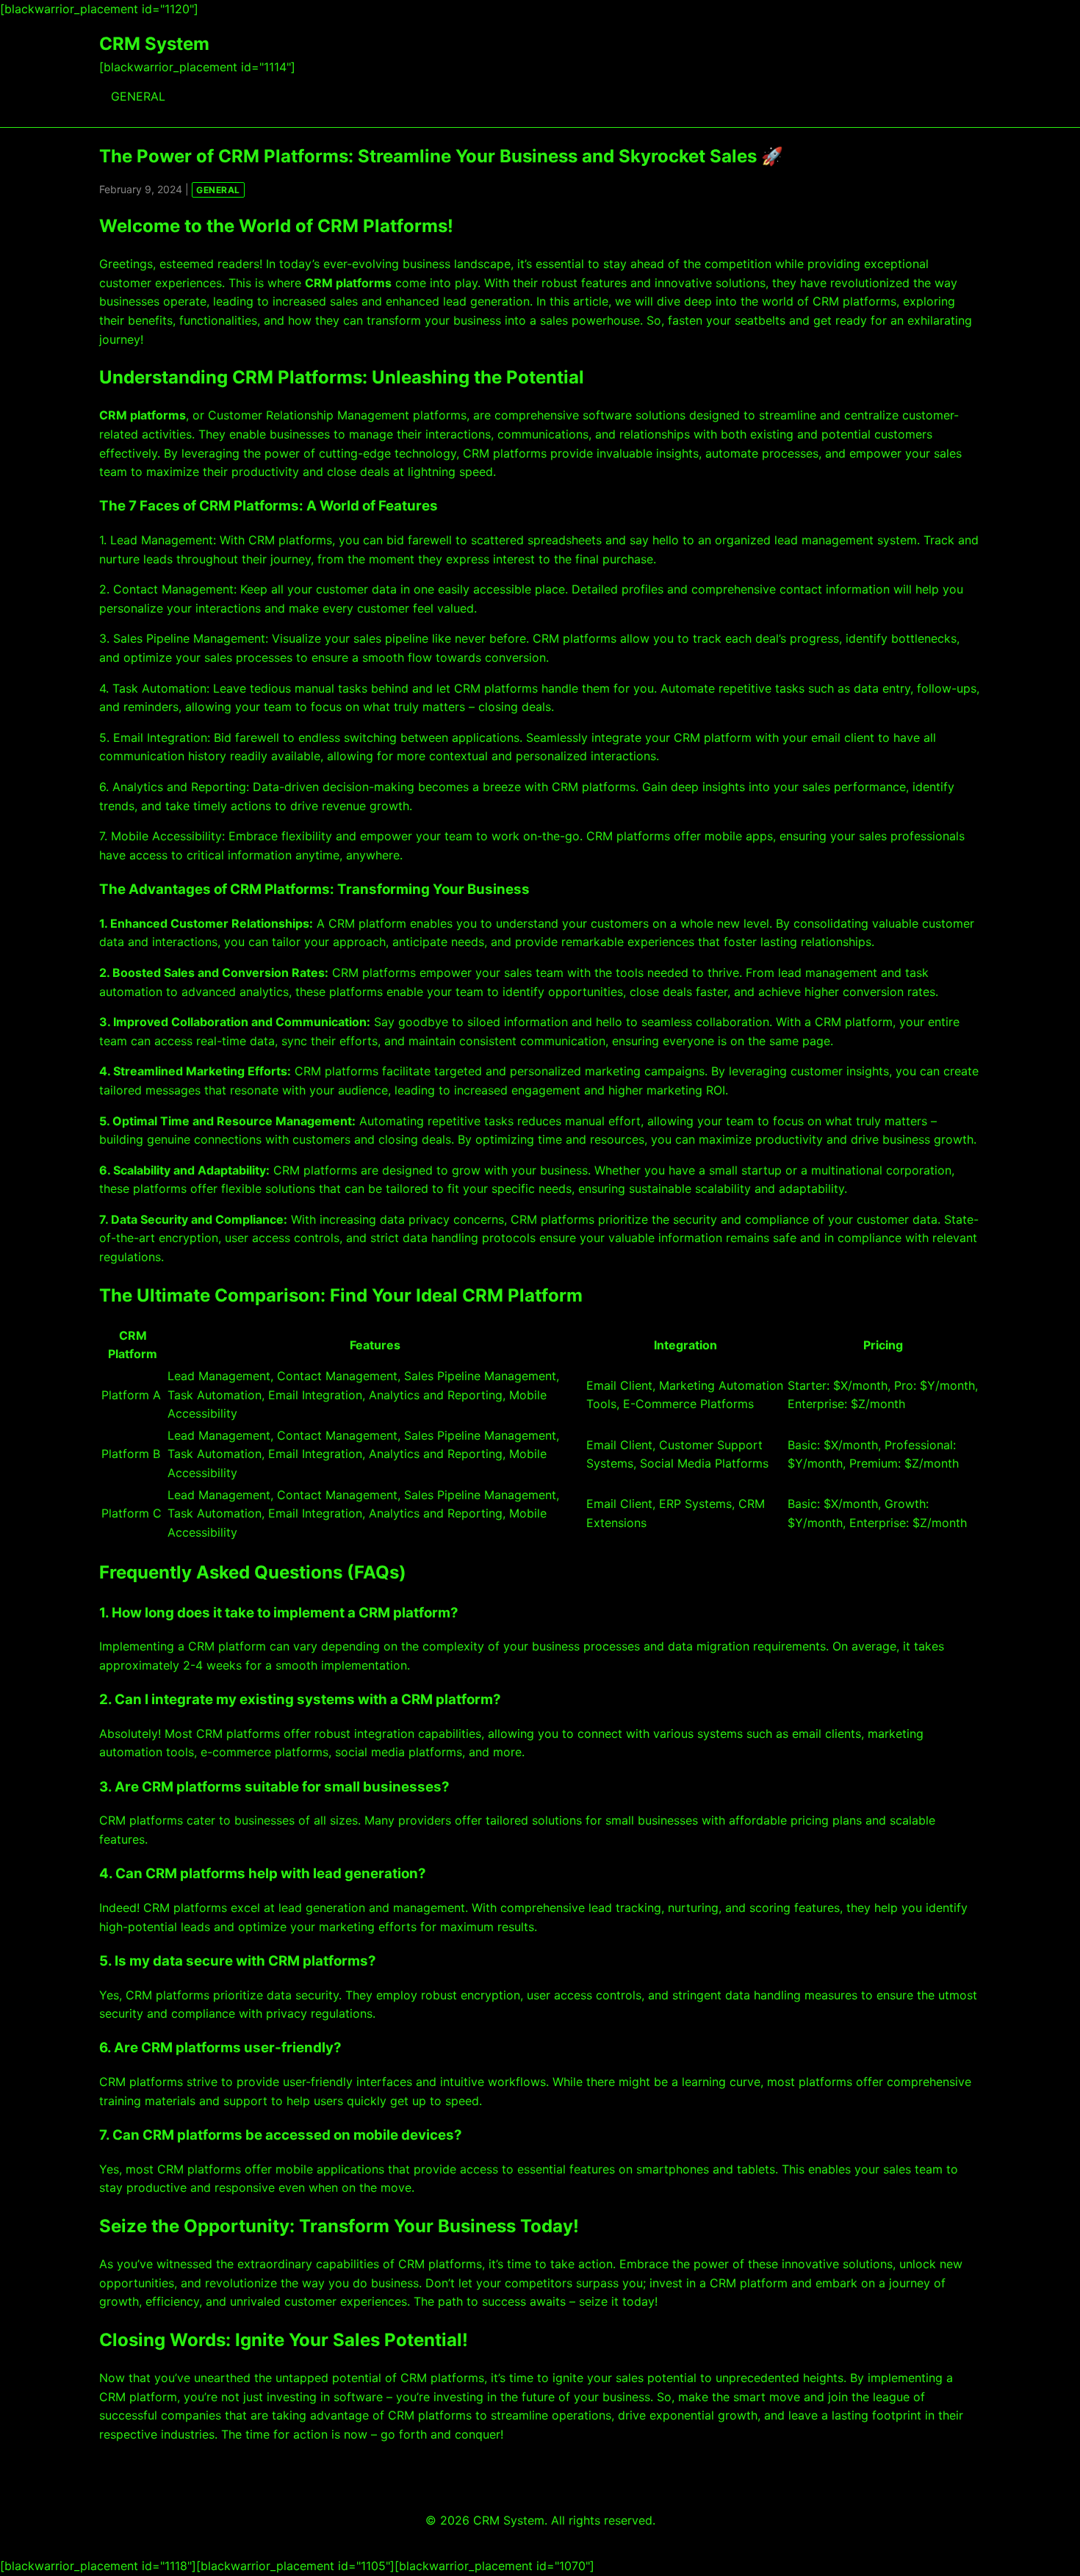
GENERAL (138, 96)
